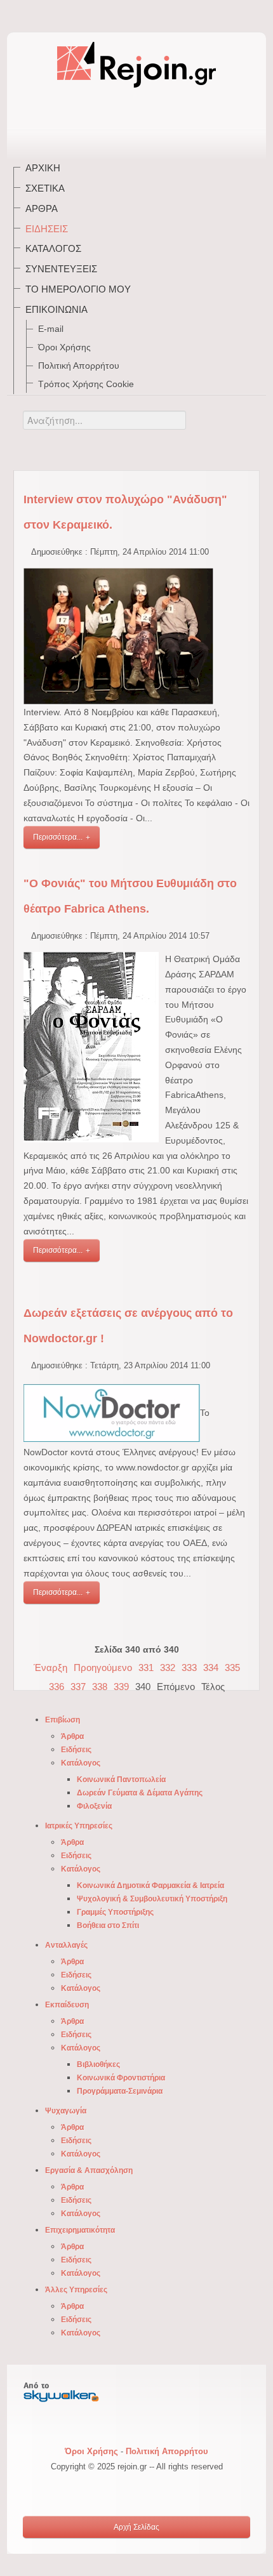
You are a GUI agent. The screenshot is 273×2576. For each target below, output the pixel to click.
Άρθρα (42, 208)
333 (189, 1668)
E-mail (51, 329)
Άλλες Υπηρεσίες (76, 2290)
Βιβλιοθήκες (98, 2064)
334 (211, 1668)
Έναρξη (50, 1668)
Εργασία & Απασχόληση (89, 2170)
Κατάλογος (53, 248)
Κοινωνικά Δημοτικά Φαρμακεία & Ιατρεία (150, 1886)
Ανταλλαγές (66, 1945)
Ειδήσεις (47, 229)
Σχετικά (45, 188)
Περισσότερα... (58, 837)
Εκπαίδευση (67, 2005)
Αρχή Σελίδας (136, 2527)
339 (121, 1687)
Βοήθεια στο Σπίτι (108, 1925)
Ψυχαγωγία (66, 2111)
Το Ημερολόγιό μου (78, 289)
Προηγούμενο (103, 1668)
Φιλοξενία (94, 1806)
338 (100, 1687)
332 (168, 1668)
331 (146, 1668)
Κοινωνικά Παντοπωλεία (121, 1780)
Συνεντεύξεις (61, 269)
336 (57, 1687)
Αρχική (43, 168)
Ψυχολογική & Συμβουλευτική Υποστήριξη (152, 1899)
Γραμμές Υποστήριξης (115, 1912)
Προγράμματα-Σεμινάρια (120, 2091)
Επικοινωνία (57, 309)
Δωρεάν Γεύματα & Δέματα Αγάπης (140, 1793)
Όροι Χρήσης (64, 347)
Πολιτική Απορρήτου (79, 366)
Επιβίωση (63, 1720)
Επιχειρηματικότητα (80, 2230)
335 (232, 1668)
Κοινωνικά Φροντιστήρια (121, 2078)
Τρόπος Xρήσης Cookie (86, 384)
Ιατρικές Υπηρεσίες (79, 1826)
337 (78, 1687)
